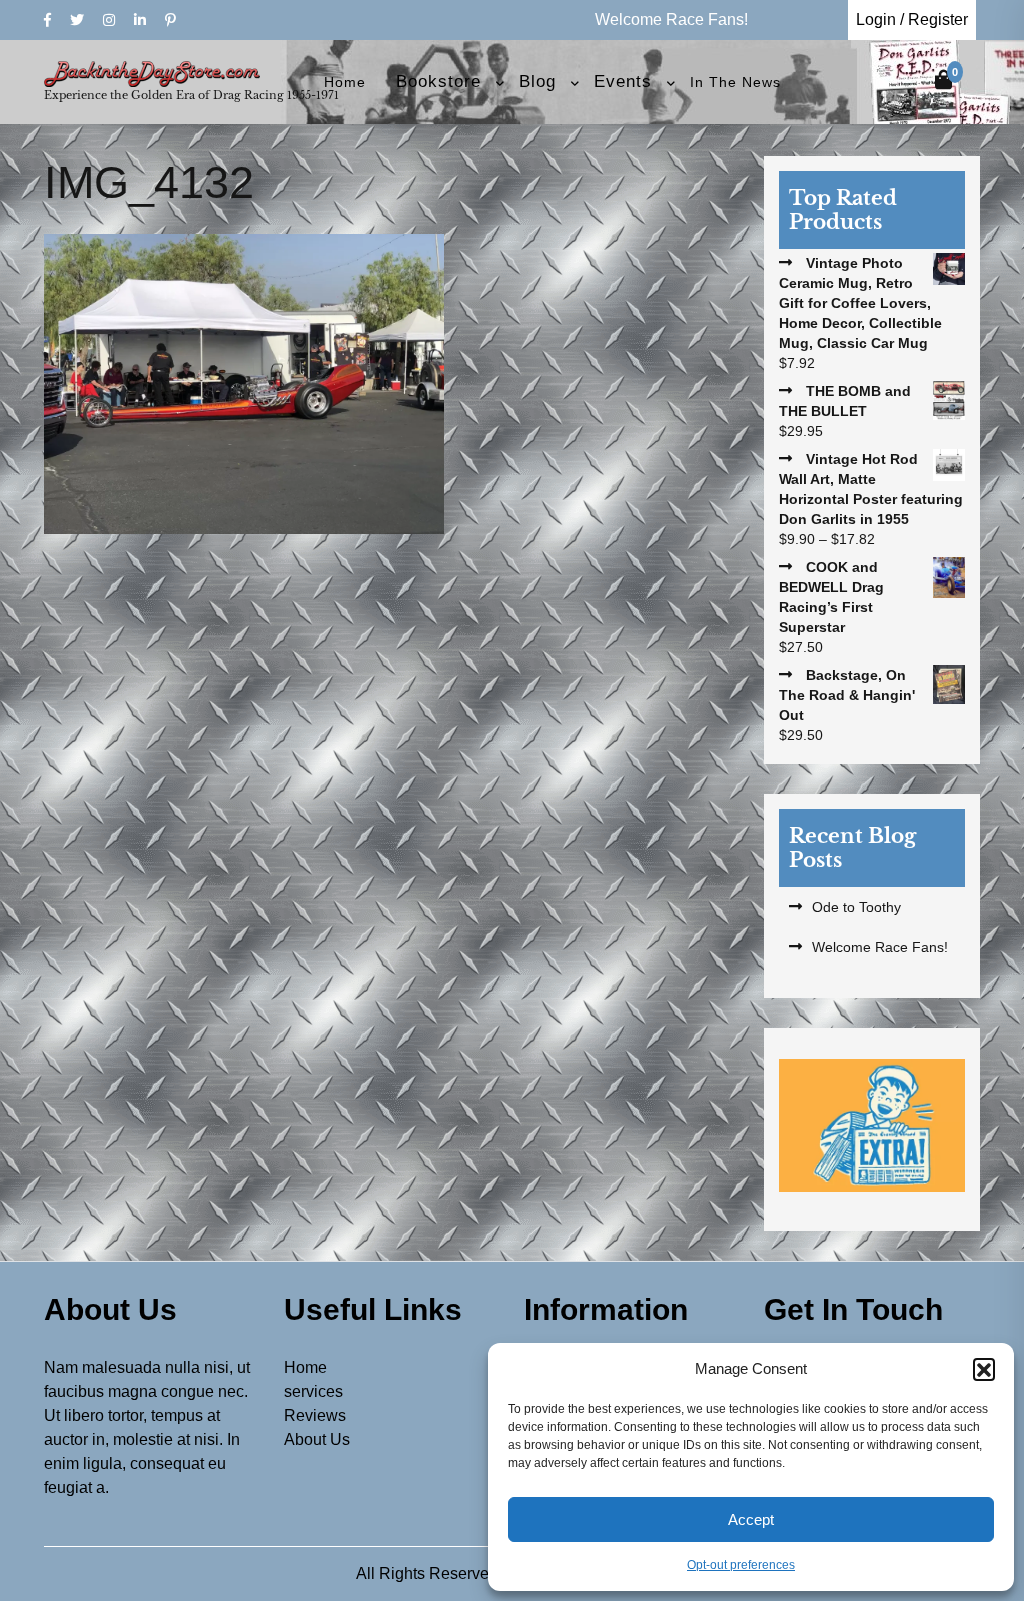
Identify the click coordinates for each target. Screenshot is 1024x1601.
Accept (751, 1519)
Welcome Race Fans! (880, 947)
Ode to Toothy (856, 907)
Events (623, 81)
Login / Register (912, 19)
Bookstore (438, 81)
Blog (537, 81)
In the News (735, 82)
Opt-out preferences (741, 1565)
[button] (984, 1369)
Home (345, 82)
